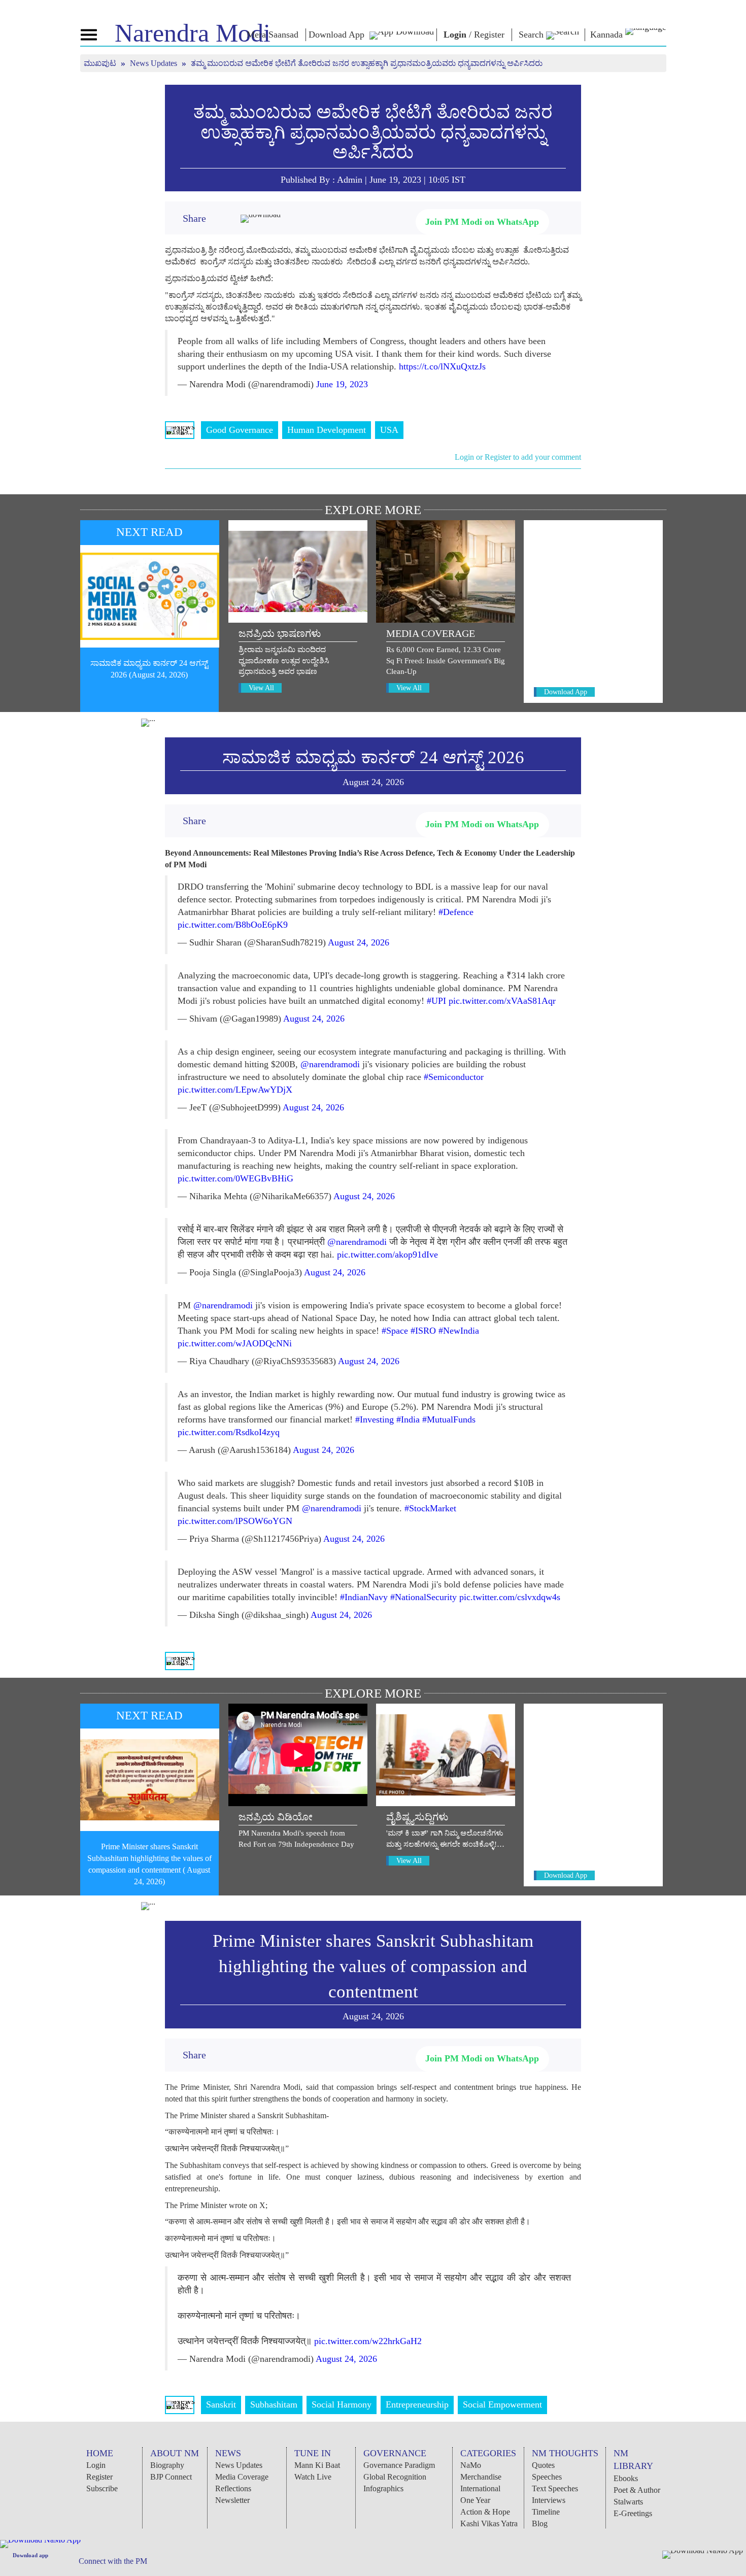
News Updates (155, 63)
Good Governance (240, 430)
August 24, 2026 (359, 942)
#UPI (436, 1001)
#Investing (375, 1419)
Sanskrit (221, 2404)
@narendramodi (330, 1064)
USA (389, 430)
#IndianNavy (364, 1597)
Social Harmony (342, 2404)
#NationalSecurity (423, 1597)
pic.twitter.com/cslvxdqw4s (510, 1597)
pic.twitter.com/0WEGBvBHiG (235, 1178)
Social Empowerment (502, 2404)
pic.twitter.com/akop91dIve (387, 1255)
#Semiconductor (454, 1077)
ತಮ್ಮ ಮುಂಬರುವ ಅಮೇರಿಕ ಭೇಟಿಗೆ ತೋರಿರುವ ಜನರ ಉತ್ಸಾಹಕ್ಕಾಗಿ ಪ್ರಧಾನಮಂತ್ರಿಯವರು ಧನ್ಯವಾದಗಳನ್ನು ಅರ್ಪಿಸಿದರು (373, 132)
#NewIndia (459, 1331)
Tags (180, 430)
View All (261, 688)
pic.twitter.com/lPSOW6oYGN (235, 1521)
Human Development (327, 430)
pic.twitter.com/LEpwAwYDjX (235, 1090)
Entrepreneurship (417, 2404)
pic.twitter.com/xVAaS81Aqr (502, 1001)
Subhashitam (274, 2404)
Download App (566, 692)
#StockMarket (430, 1508)
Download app (30, 2555)
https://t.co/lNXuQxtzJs (442, 366)
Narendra (193, 33)
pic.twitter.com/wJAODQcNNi (235, 1343)
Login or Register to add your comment (518, 457)
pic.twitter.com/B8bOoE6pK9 (233, 925)
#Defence (456, 912)
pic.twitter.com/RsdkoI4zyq (229, 1432)
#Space (395, 1331)
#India (408, 1419)
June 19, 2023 (342, 384)
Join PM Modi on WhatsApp (482, 222)
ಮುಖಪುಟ (101, 63)
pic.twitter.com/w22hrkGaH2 (368, 2341)
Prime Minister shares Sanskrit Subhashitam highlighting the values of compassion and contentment (373, 1966)
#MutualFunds (449, 1419)
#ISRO (423, 1331)
